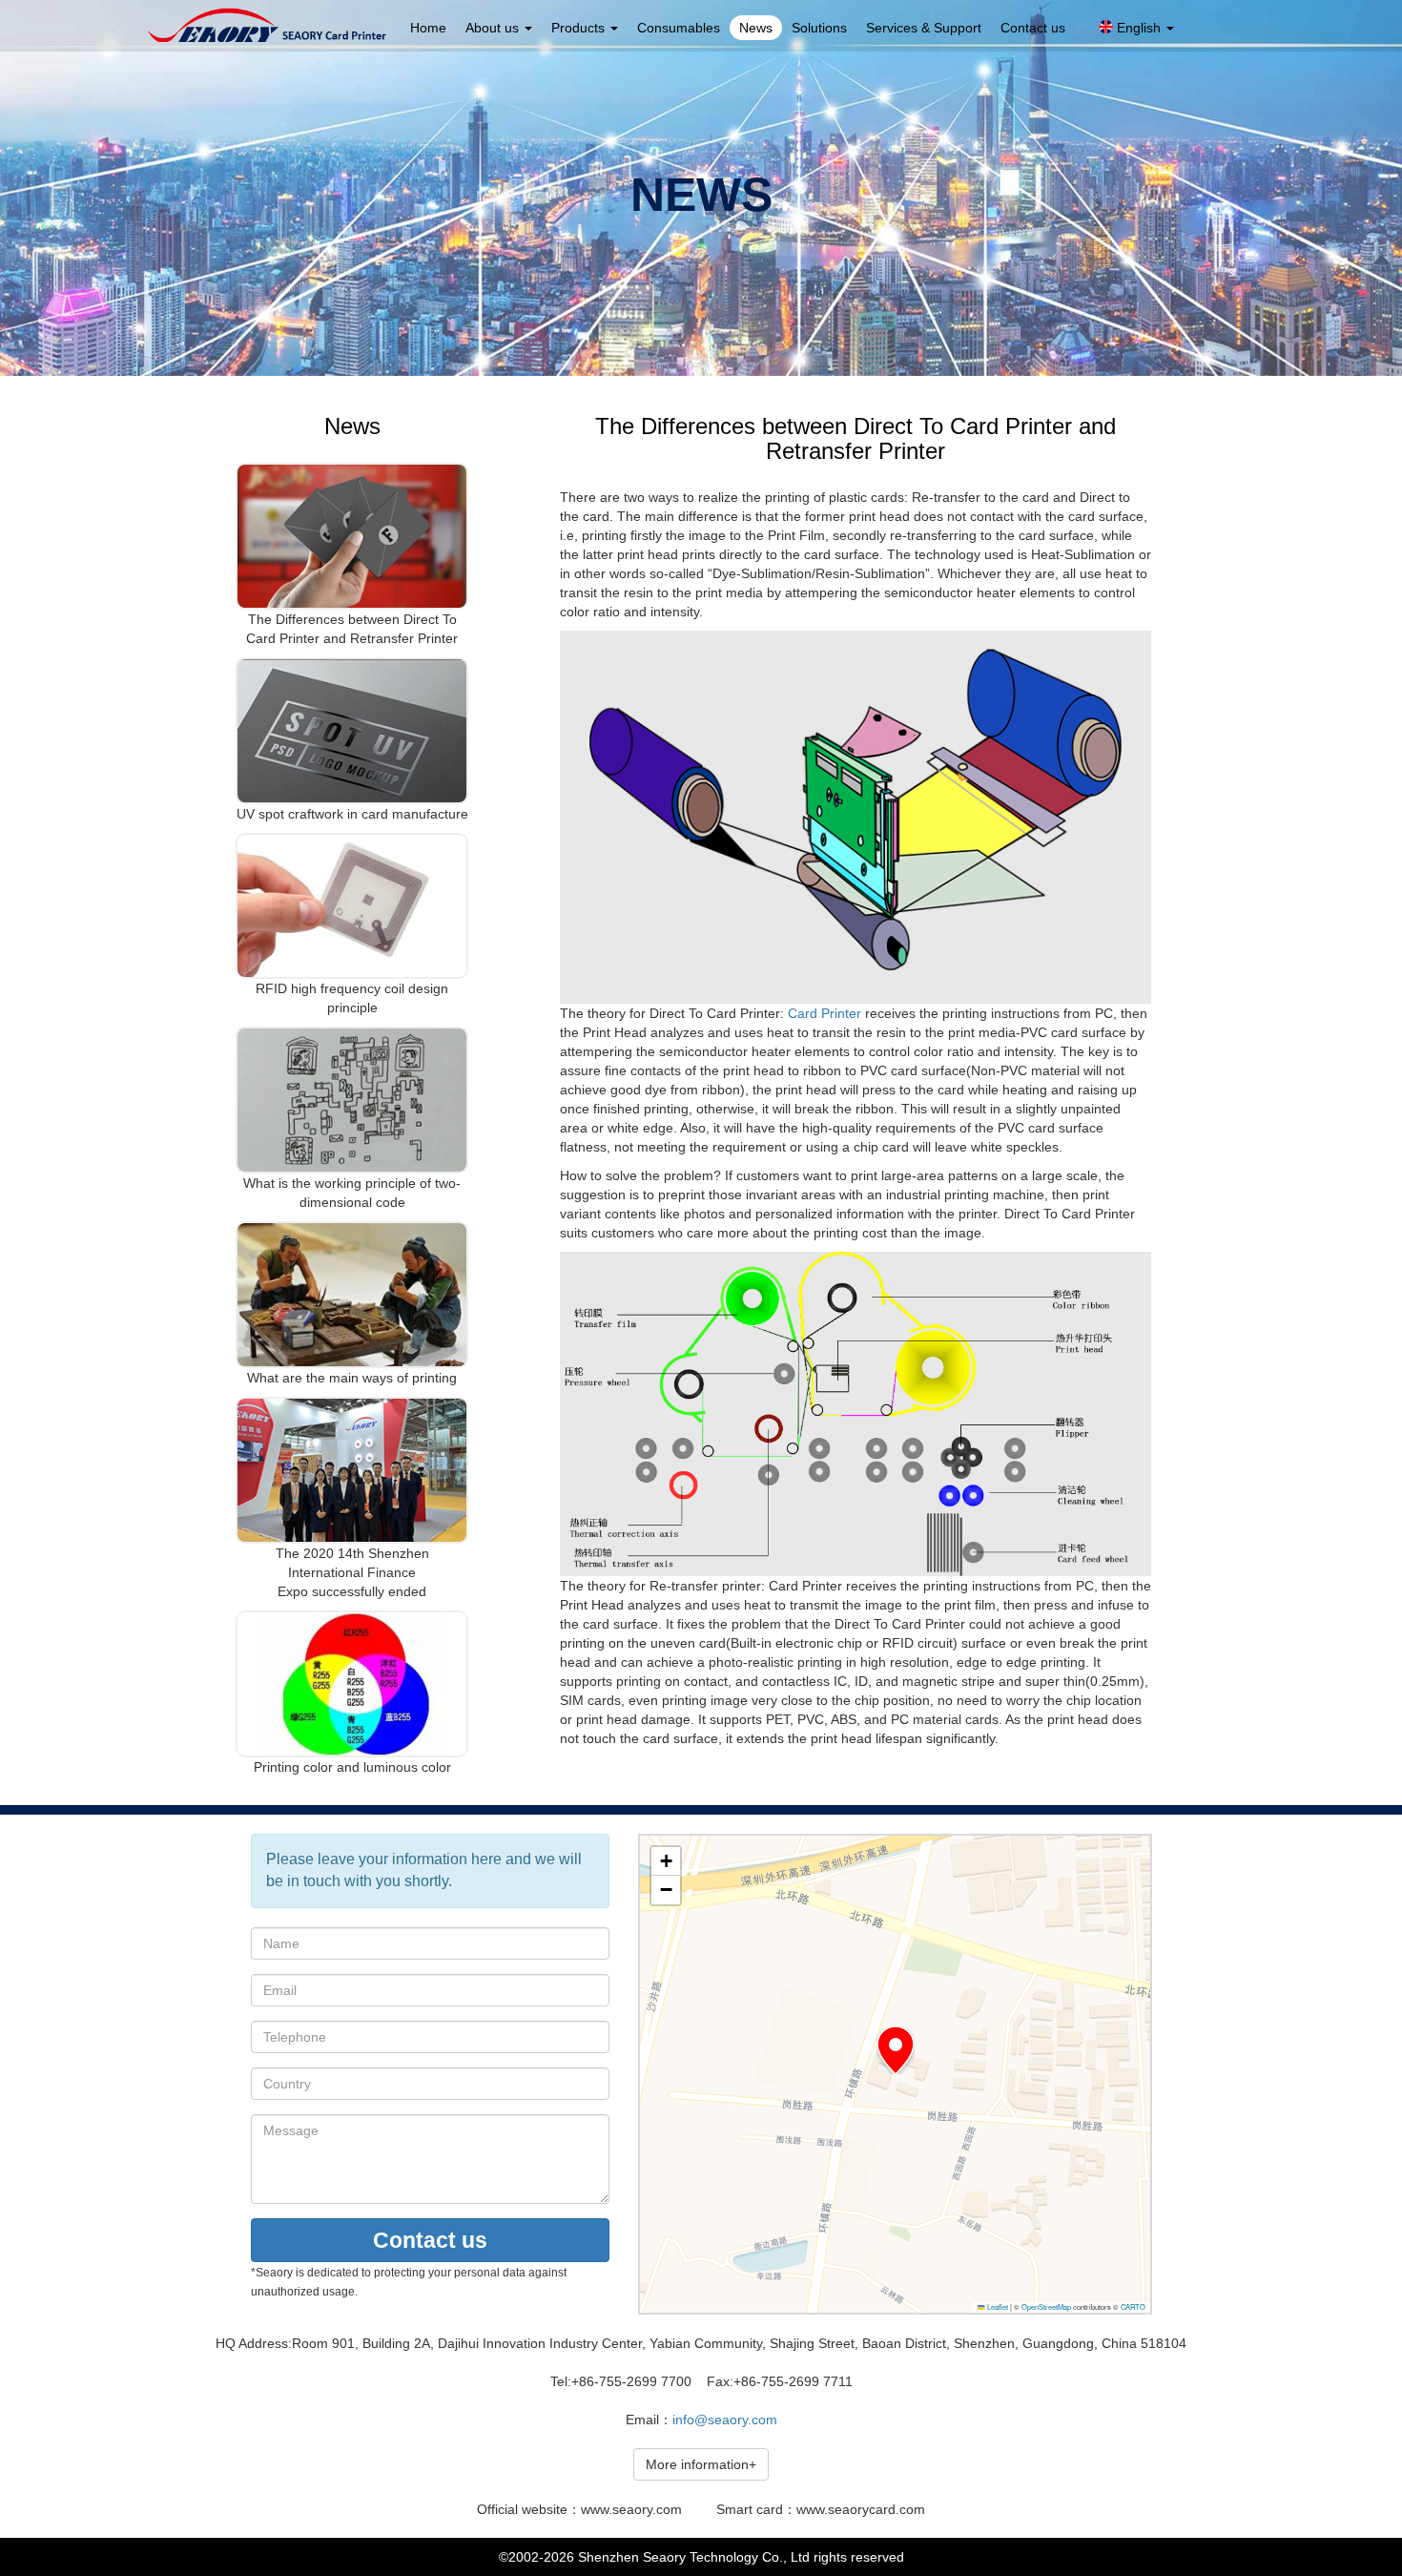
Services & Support (924, 28)
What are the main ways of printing (352, 1378)
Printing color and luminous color (352, 1767)
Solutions (819, 28)
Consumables (679, 28)
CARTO (1133, 2306)
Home (428, 28)
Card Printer (825, 1013)
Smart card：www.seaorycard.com (821, 2509)
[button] (896, 2050)
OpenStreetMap (1046, 2306)
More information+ (701, 2464)
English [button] (1139, 28)
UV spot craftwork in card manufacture (352, 814)
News (756, 28)
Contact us (1033, 28)
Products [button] (580, 28)
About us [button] (494, 28)
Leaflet (997, 2306)
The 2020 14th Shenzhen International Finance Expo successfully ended (352, 1572)
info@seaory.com (725, 2420)
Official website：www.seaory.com (579, 2509)
